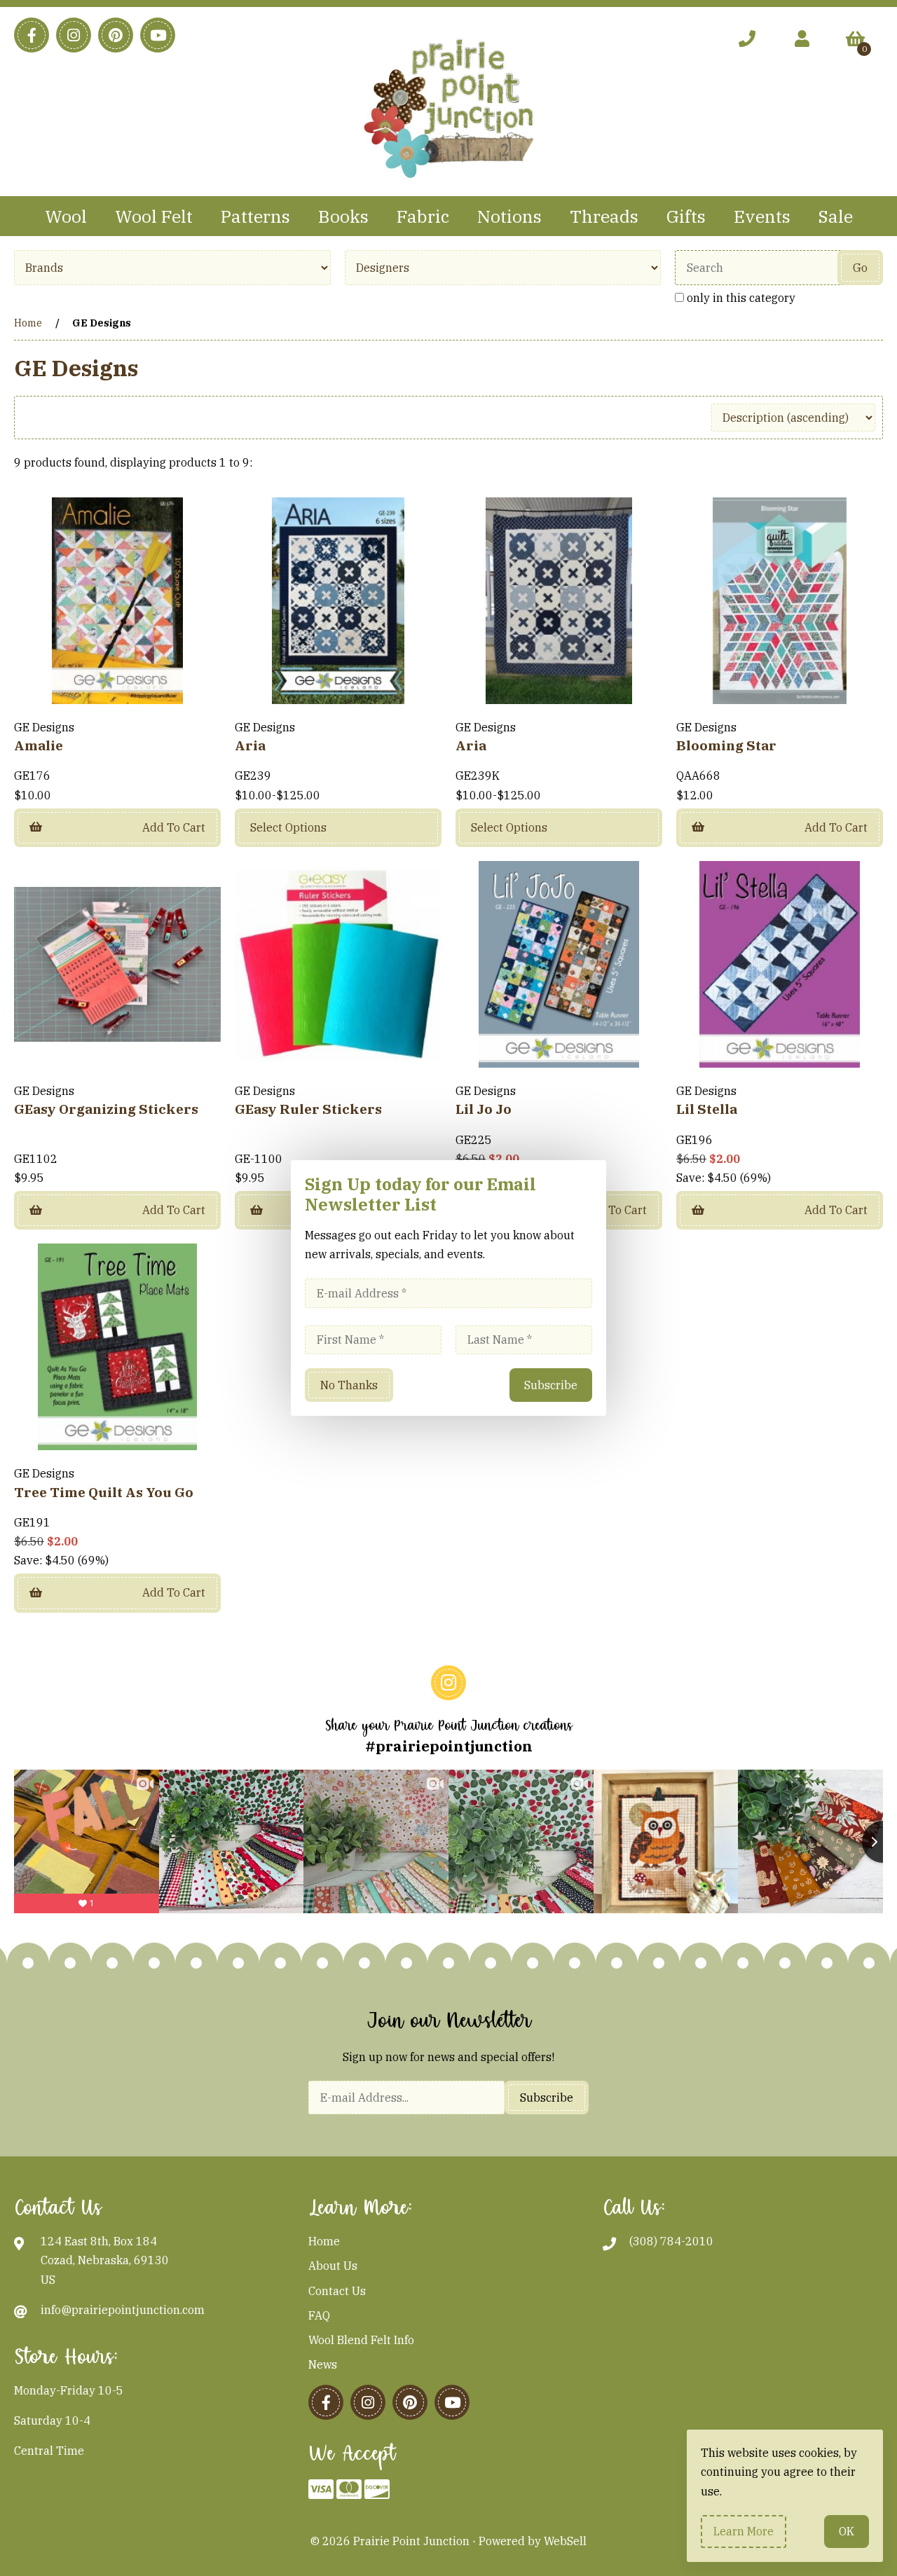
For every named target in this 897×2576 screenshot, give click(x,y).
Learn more (744, 2531)
